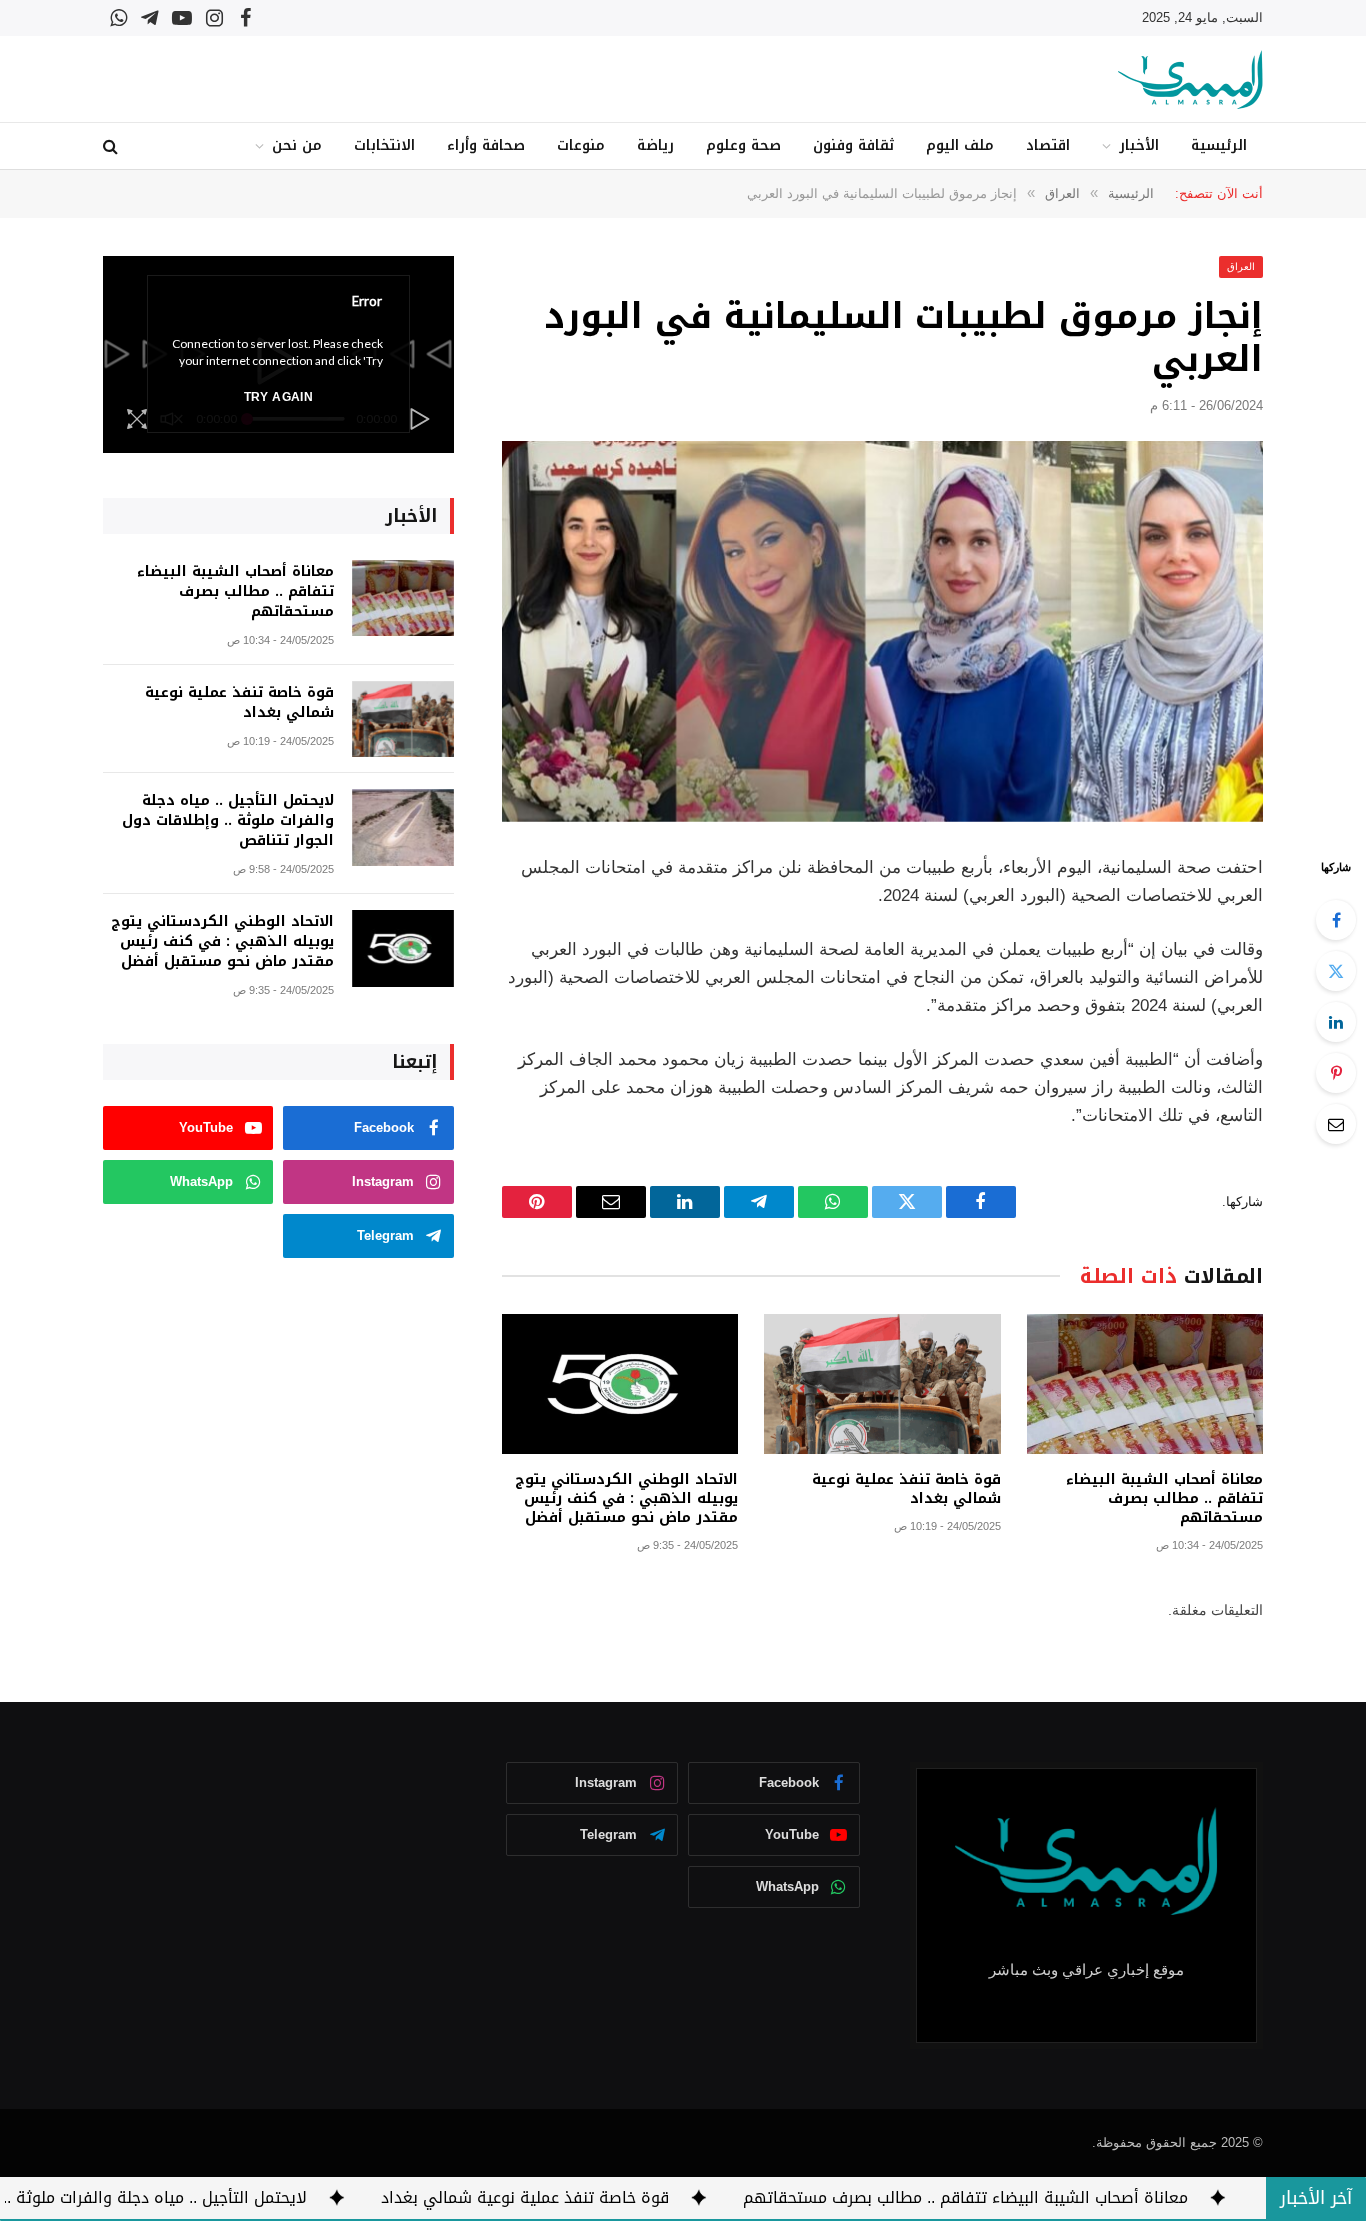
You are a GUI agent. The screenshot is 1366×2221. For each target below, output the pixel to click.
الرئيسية (1219, 145)
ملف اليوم (960, 145)
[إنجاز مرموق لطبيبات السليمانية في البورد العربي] (882, 631)
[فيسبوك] (1336, 920)
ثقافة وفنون (853, 145)
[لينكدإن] (1336, 1022)
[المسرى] (1190, 79)
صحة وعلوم (743, 145)
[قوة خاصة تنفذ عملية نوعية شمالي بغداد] (882, 1384)
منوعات (581, 145)
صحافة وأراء (486, 145)
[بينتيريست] (1336, 1073)
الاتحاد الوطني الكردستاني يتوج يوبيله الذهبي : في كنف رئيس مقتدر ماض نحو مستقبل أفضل (626, 1498)
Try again (278, 397)
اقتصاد (1048, 145)
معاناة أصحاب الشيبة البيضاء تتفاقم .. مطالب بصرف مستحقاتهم (1164, 1498)
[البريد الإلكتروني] (1336, 1124)
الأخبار (1139, 145)
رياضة (655, 145)
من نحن (297, 145)
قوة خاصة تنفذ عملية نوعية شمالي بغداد (906, 1489)
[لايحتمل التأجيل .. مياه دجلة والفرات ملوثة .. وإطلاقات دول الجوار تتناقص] (403, 827)
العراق (1241, 266)
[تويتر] (1336, 971)
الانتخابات (384, 145)
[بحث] (112, 146)
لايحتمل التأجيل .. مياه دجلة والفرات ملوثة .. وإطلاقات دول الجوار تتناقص (228, 821)
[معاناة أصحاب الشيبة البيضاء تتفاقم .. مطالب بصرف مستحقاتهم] (1145, 1384)
